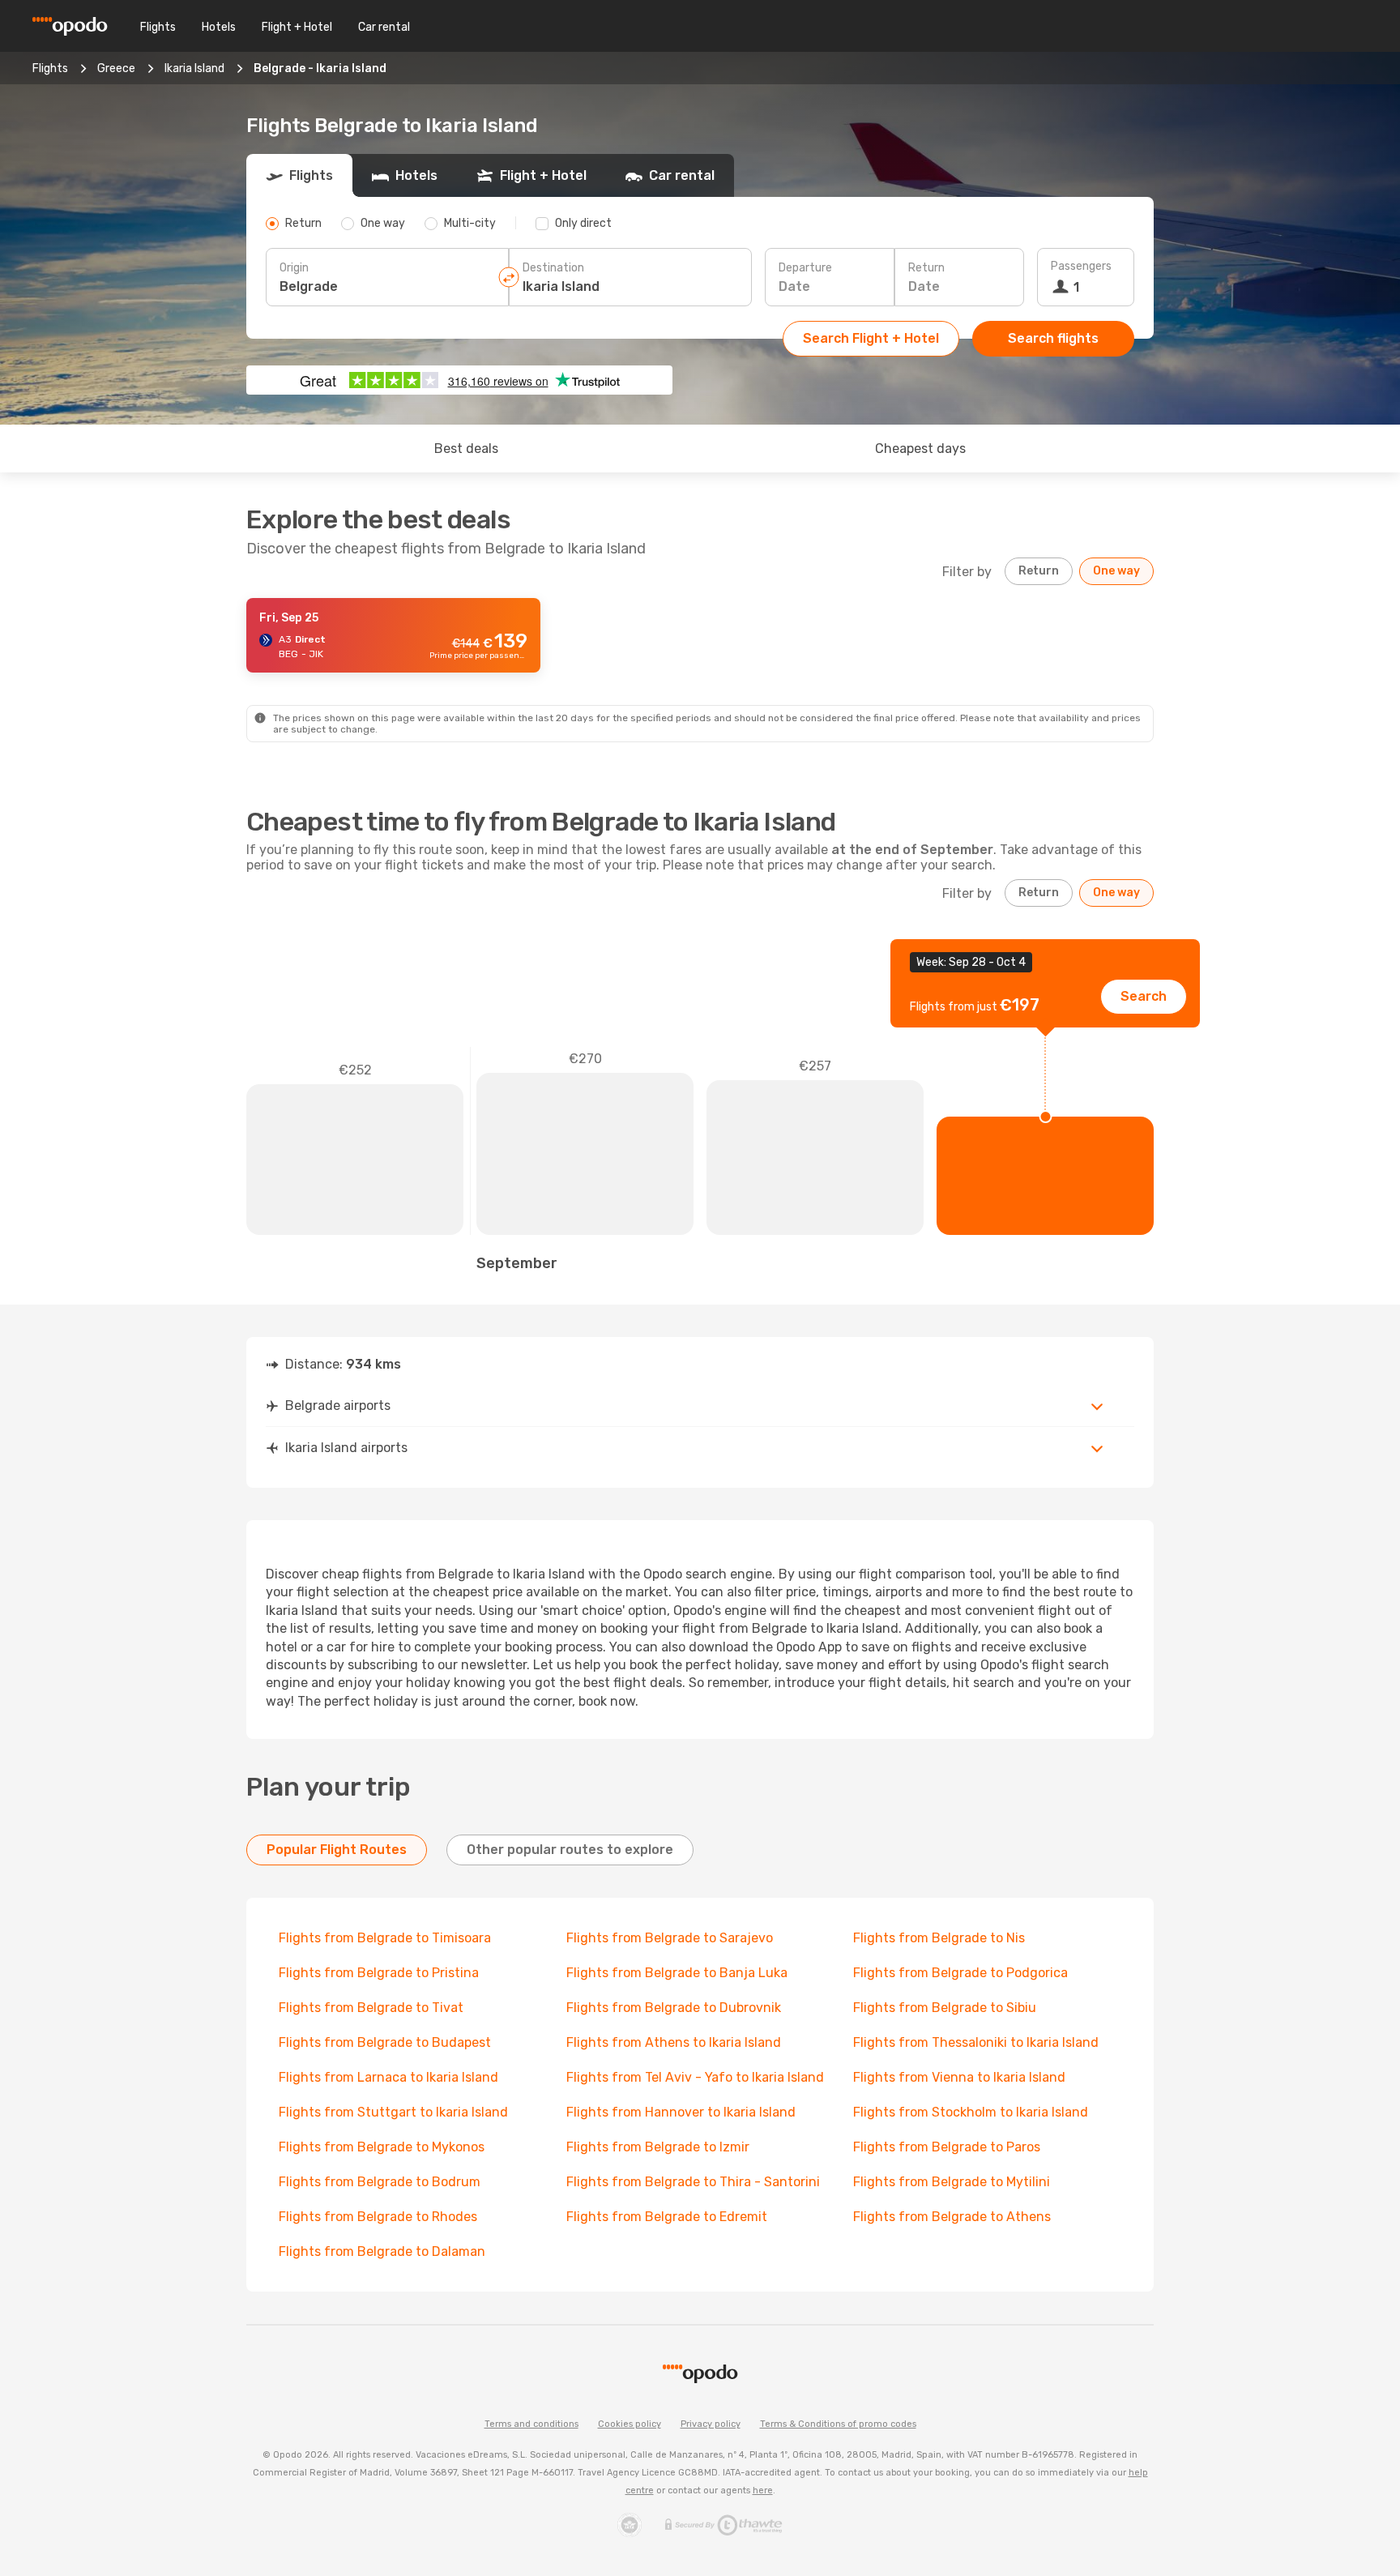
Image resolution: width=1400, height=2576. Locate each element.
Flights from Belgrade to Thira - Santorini (693, 2182)
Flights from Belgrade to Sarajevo (670, 1938)
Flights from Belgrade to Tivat (371, 2008)
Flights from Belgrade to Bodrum (380, 2182)
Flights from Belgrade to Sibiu (945, 2008)
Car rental (384, 27)
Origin (294, 268)
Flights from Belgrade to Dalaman (382, 2251)
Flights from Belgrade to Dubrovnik (674, 2008)
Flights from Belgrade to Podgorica (960, 1973)
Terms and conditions (531, 2424)
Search (1144, 996)
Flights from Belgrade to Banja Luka (677, 1973)
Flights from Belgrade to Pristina (379, 1973)
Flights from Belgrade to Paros (947, 2147)
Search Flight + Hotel (871, 338)
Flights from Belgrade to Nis (939, 1938)
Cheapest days (920, 449)
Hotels (219, 27)
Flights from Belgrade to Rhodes (378, 2217)
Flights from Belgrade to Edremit (667, 2217)
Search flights (1053, 338)
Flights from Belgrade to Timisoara (385, 1938)
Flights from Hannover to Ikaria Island (681, 2112)
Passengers (1081, 266)
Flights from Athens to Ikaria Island (674, 2042)
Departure (805, 268)
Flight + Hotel (297, 27)
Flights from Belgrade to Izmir (658, 2147)
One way (1116, 571)
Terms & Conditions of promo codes (838, 2424)
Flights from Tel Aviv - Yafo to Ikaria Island (695, 2077)
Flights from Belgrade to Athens (952, 2217)
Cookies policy (630, 2424)
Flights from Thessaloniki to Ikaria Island (976, 2042)
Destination (553, 268)
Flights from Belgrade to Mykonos (382, 2147)
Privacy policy (711, 2424)
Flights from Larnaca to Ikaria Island (388, 2077)
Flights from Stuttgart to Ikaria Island (393, 2112)
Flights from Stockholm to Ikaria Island (971, 2112)
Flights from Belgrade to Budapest (385, 2042)
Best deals (466, 449)
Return (926, 268)
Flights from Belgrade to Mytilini (952, 2182)
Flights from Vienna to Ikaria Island (959, 2077)
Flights (158, 27)
